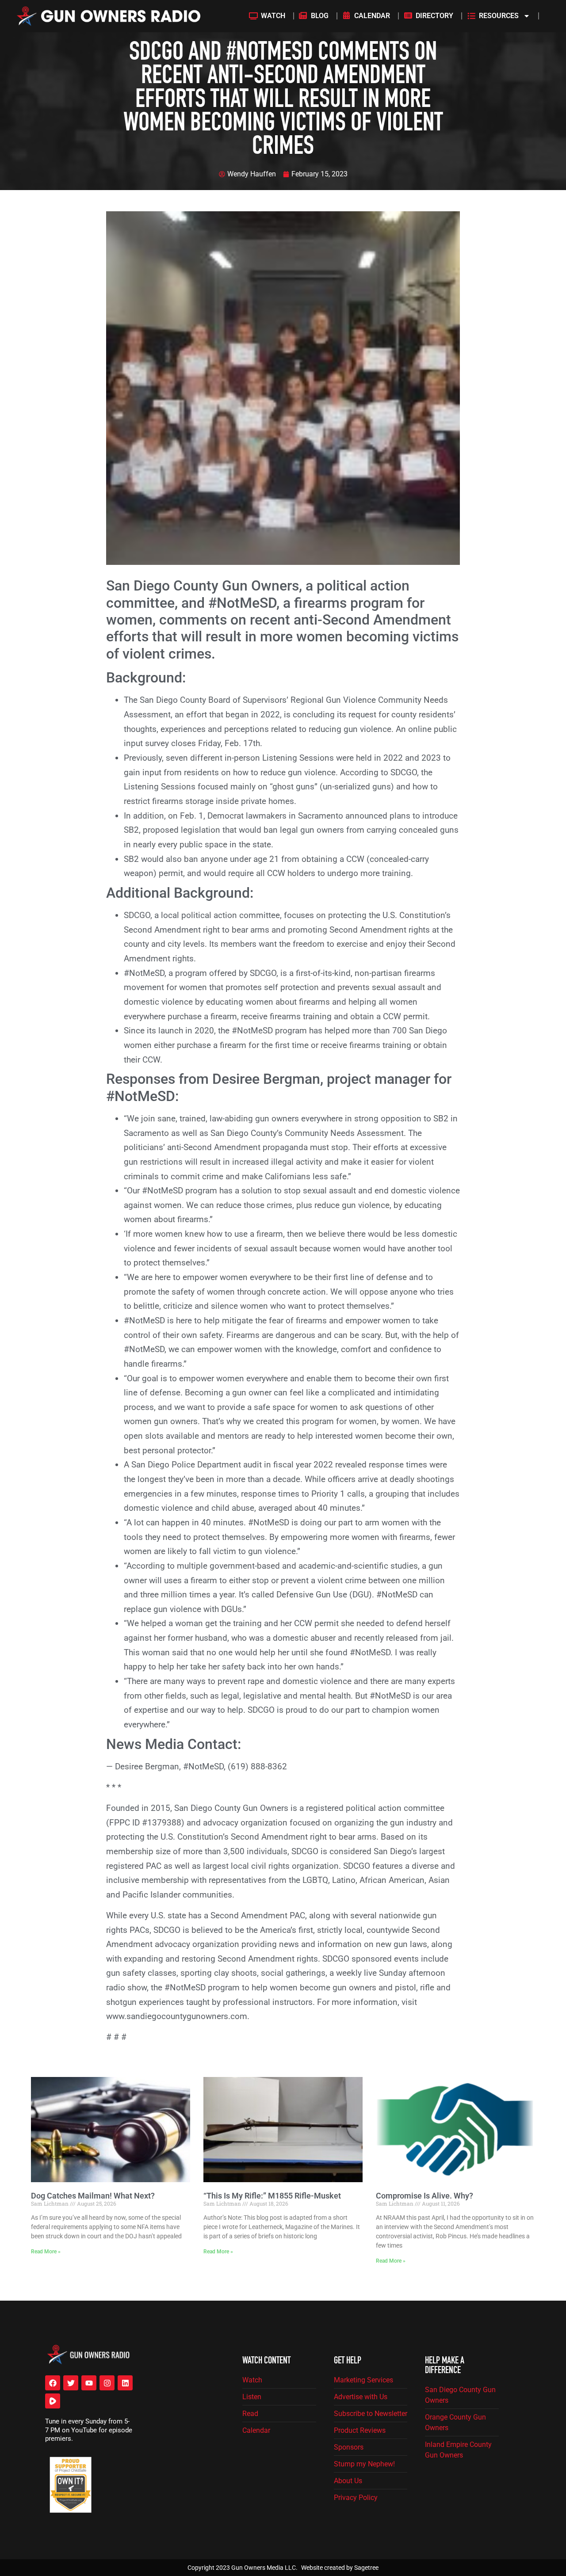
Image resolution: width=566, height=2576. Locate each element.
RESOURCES (499, 16)
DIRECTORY (434, 16)
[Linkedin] (125, 2383)
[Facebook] (53, 2383)
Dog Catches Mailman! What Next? (93, 2195)
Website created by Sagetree (340, 2568)
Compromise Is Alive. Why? (424, 2195)
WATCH (273, 16)
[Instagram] (107, 2383)
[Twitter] (71, 2383)
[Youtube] (89, 2383)
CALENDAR (372, 16)
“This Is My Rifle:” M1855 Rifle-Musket (272, 2195)
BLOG (320, 16)
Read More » (46, 2252)
